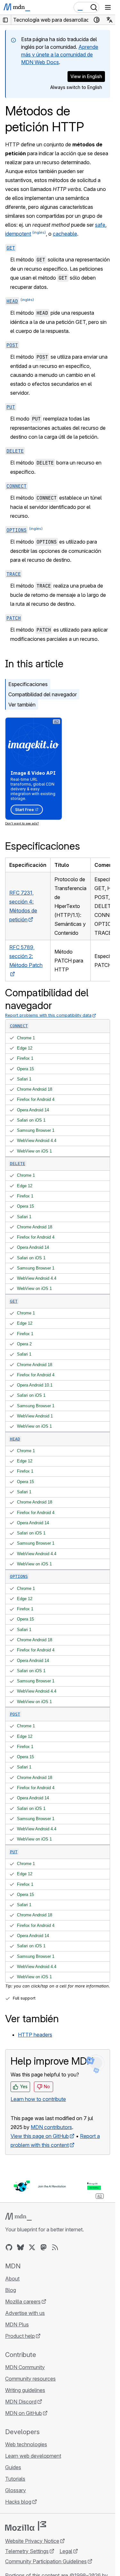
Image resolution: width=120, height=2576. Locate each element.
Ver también (22, 705)
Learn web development (33, 2456)
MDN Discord (21, 2402)
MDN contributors (51, 2127)
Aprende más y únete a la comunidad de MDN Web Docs (60, 55)
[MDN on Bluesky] (20, 2247)
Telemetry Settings (27, 2551)
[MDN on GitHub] (9, 2247)
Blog (11, 2290)
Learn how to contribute (38, 2099)
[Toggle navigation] (108, 7)
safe (100, 225)
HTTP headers (35, 2035)
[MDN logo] (18, 2217)
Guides (13, 2467)
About (12, 2279)
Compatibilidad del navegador (43, 694)
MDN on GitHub (24, 2413)
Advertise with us (25, 2313)
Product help (20, 2336)
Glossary (16, 2490)
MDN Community (25, 2367)
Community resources (30, 2379)
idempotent (18, 234)
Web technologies (26, 2444)
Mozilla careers (23, 2302)
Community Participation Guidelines (46, 2561)
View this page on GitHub (40, 2136)
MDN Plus (17, 2324)
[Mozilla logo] (26, 2526)
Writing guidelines (25, 2390)
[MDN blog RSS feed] (55, 2247)
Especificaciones (28, 684)
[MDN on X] (32, 2247)
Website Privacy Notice (32, 2541)
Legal (66, 2551)
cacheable (65, 234)
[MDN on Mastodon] (44, 2247)
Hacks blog (18, 2502)
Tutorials (15, 2479)
